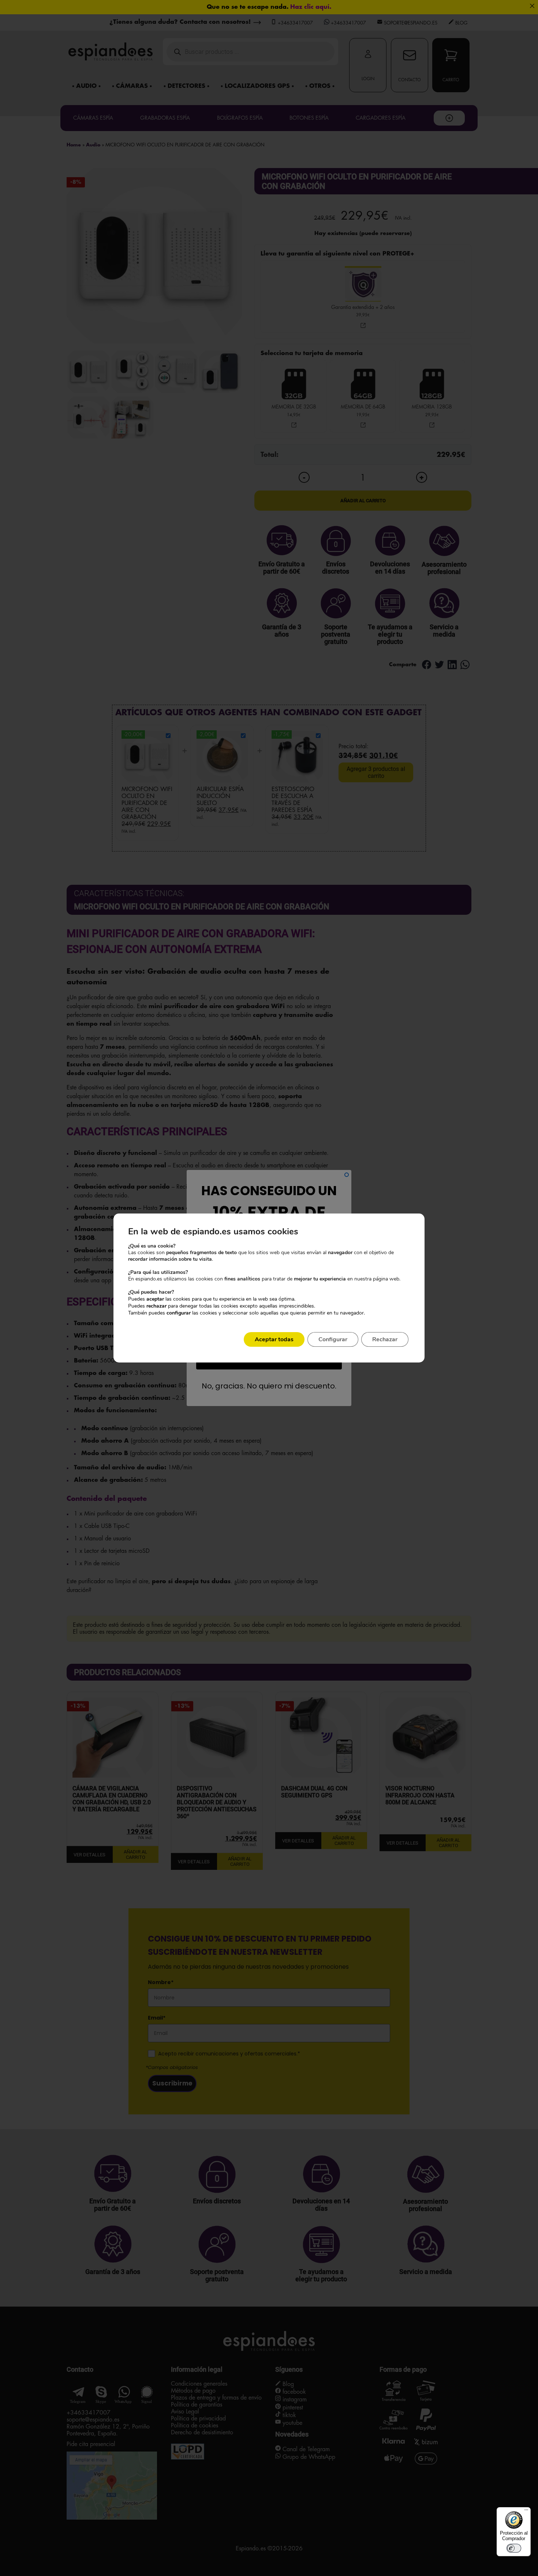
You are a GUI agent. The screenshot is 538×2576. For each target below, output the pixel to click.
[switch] (514, 2548)
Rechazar (385, 1339)
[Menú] (526, 2512)
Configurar (333, 1339)
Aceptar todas (274, 1339)
